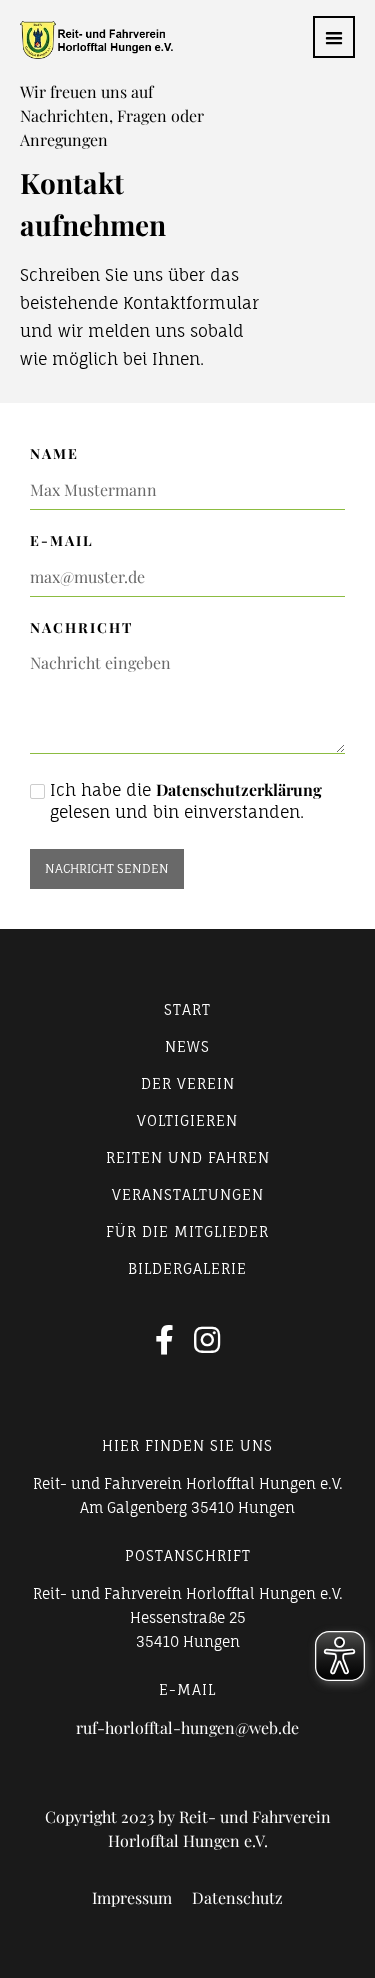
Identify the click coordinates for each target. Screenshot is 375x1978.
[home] (86, 40)
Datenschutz (237, 1898)
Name (54, 453)
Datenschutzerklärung (239, 789)
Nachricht (81, 627)
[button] (334, 37)
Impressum (132, 1898)
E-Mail (62, 540)
